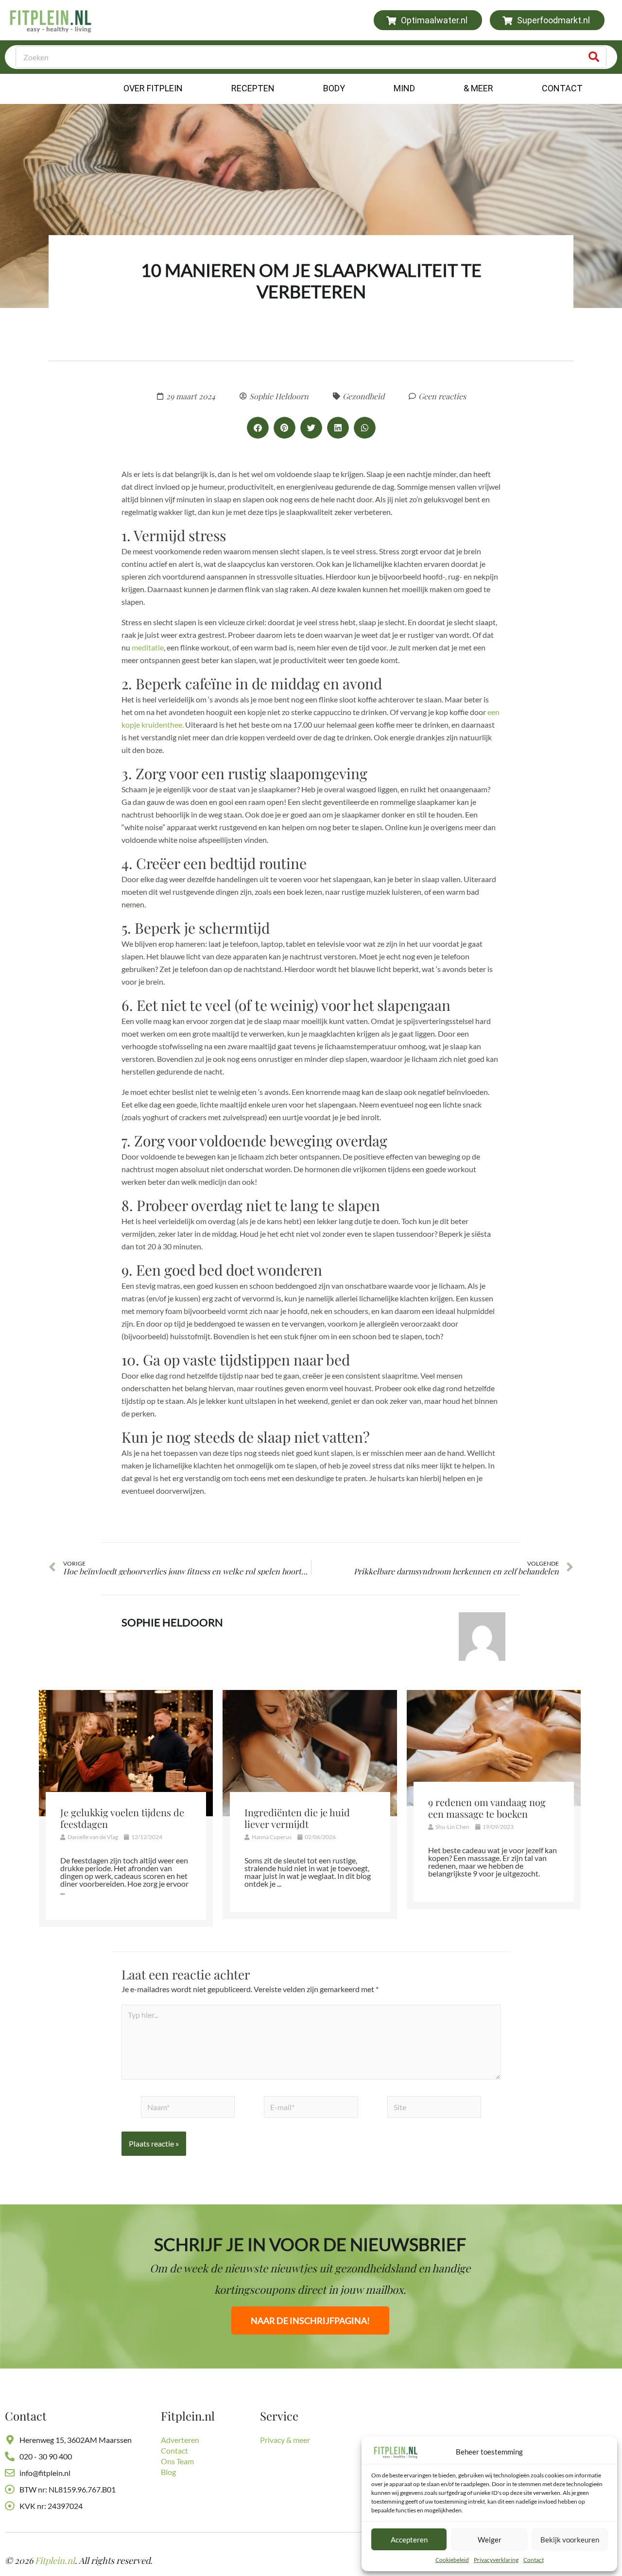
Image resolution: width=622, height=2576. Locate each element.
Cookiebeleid (452, 2560)
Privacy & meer (285, 2440)
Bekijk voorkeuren (570, 2540)
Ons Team (177, 2461)
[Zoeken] (594, 57)
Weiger (490, 2540)
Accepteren (409, 2540)
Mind (404, 88)
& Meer (478, 88)
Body (334, 88)
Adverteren (180, 2440)
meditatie (148, 647)
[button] (258, 428)
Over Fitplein (153, 88)
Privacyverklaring (496, 2560)
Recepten (253, 88)
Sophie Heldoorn (172, 1622)
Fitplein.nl (55, 2560)
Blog (168, 2472)
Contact (534, 2560)
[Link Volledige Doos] (126, 1809)
